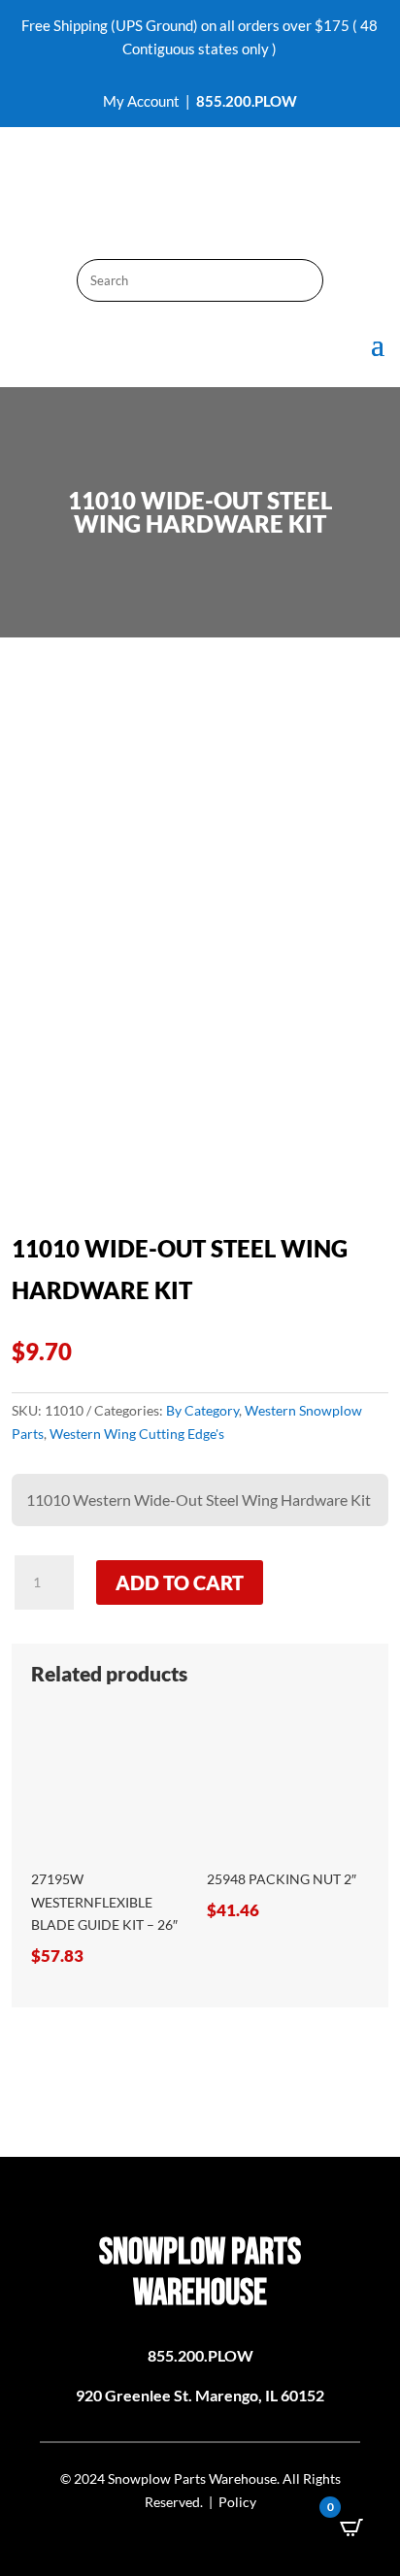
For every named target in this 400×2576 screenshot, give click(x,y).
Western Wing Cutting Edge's (137, 1434)
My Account (141, 101)
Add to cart (180, 1582)
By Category (202, 1410)
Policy (237, 2502)
